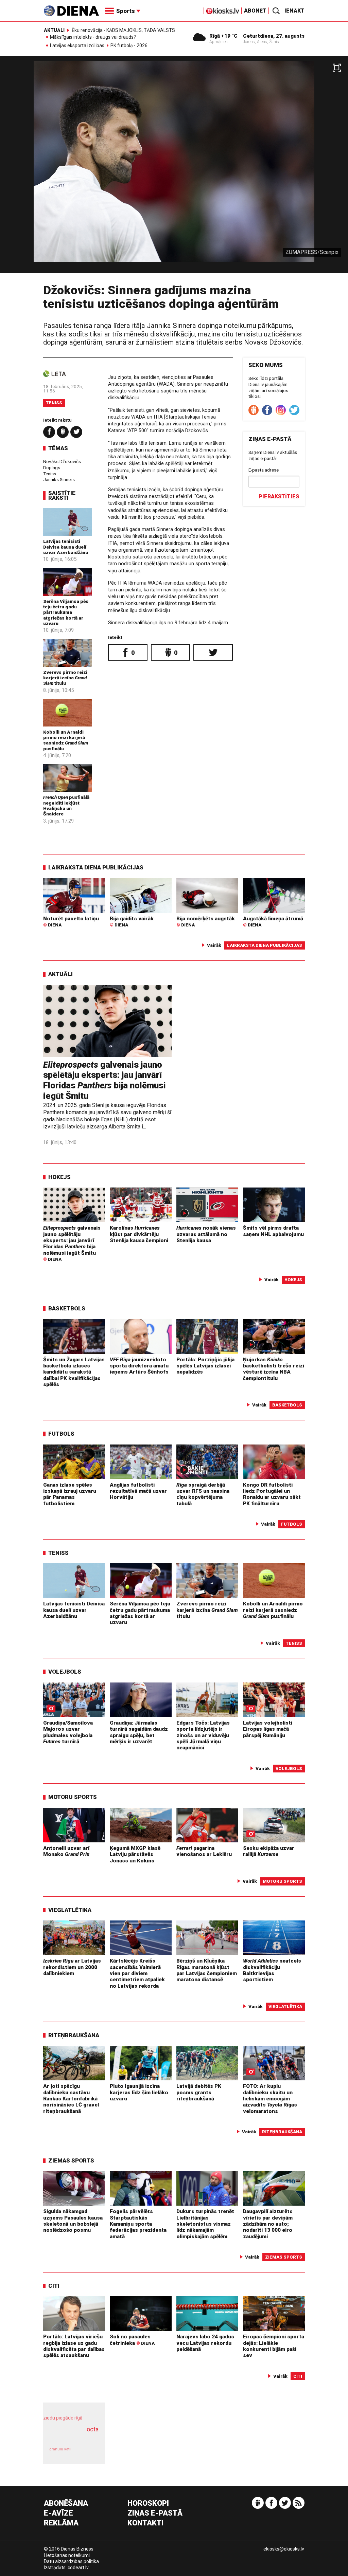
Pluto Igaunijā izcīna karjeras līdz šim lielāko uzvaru (139, 2092)
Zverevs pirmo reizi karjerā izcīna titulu (65, 678)
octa (93, 2429)
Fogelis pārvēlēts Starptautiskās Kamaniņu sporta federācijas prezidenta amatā (138, 2224)
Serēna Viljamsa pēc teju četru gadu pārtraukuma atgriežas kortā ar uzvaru (66, 612)
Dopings (52, 467)
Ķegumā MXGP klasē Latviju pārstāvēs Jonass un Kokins (135, 1854)
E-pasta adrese (264, 470)
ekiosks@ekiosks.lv (284, 2549)
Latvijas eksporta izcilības (77, 46)
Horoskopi (148, 2504)
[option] (174, 167)
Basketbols (67, 1308)
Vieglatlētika (70, 1910)
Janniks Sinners (59, 479)
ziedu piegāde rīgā (63, 2418)
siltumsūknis (88, 2453)
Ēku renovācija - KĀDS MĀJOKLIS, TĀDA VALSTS (123, 30)
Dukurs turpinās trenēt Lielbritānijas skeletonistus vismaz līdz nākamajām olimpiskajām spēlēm (205, 2224)
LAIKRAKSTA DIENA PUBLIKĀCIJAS (96, 867)
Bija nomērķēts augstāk (206, 922)
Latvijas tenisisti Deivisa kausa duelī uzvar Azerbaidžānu (66, 547)
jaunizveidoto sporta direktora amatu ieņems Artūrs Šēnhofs (139, 1366)
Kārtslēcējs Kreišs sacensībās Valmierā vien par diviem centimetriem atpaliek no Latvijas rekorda (137, 1973)
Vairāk (214, 945)
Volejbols (65, 1672)
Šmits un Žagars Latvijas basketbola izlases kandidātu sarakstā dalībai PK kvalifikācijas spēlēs (74, 1372)
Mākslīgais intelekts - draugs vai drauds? (93, 37)
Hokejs (59, 1177)
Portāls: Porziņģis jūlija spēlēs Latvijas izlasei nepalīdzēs (205, 1366)
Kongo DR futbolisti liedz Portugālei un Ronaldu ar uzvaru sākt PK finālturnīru (272, 1494)
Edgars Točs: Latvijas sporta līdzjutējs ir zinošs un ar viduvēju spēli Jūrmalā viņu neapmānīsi (203, 1735)
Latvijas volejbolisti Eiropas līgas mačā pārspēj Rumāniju (268, 1729)
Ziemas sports (71, 2160)
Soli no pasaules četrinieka (132, 2340)
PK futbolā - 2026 (129, 46)
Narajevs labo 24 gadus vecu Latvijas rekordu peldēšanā (205, 2343)
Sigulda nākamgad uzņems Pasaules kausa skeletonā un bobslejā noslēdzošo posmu (73, 2221)
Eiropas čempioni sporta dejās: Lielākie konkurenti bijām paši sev (274, 2346)
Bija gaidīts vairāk (132, 922)
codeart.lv (78, 2568)
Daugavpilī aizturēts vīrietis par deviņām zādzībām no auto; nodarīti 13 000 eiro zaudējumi (268, 2224)
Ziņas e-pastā (155, 2513)
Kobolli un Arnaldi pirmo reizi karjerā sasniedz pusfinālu (66, 740)
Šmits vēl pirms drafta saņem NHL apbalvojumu (273, 1231)
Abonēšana (66, 2504)
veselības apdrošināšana (72, 2436)
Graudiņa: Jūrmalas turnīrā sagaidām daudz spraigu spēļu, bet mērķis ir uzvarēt (139, 1732)
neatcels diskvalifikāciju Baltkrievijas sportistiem (272, 1970)
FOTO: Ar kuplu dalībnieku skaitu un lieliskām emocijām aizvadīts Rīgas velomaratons (270, 2099)
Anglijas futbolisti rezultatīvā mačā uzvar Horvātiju (138, 1491)
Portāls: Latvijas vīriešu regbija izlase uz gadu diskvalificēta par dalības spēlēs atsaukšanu (74, 2346)
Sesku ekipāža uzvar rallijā (269, 1851)
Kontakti (145, 2523)
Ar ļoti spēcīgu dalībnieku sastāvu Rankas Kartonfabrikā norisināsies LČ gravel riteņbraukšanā (71, 2099)
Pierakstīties (279, 496)
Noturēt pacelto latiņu (71, 922)
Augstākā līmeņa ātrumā (273, 922)
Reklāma (61, 2523)
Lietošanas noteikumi (67, 2555)
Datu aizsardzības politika (71, 2561)
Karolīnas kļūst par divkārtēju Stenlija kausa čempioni (139, 1234)
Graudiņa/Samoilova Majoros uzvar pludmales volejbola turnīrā (68, 1732)
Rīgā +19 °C (223, 36)
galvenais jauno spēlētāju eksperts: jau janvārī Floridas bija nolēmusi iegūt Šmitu (105, 1080)
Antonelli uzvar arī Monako (66, 1851)
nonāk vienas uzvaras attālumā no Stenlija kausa (206, 1234)
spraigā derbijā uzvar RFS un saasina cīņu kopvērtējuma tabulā (203, 1494)
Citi (54, 2286)
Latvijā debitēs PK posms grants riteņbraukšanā (199, 2092)
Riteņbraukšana (74, 2035)
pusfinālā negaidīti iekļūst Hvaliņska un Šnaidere (66, 805)
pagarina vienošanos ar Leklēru (204, 1851)
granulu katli (60, 2449)
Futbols (61, 1434)
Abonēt (255, 11)
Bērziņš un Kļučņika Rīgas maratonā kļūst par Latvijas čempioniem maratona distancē (207, 1970)
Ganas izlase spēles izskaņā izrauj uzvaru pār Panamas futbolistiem (70, 1494)
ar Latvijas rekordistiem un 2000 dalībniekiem (72, 1967)
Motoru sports (73, 1797)
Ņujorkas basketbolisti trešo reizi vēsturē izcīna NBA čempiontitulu (274, 1369)
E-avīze (58, 2513)
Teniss (54, 403)
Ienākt (294, 11)
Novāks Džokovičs (62, 461)
